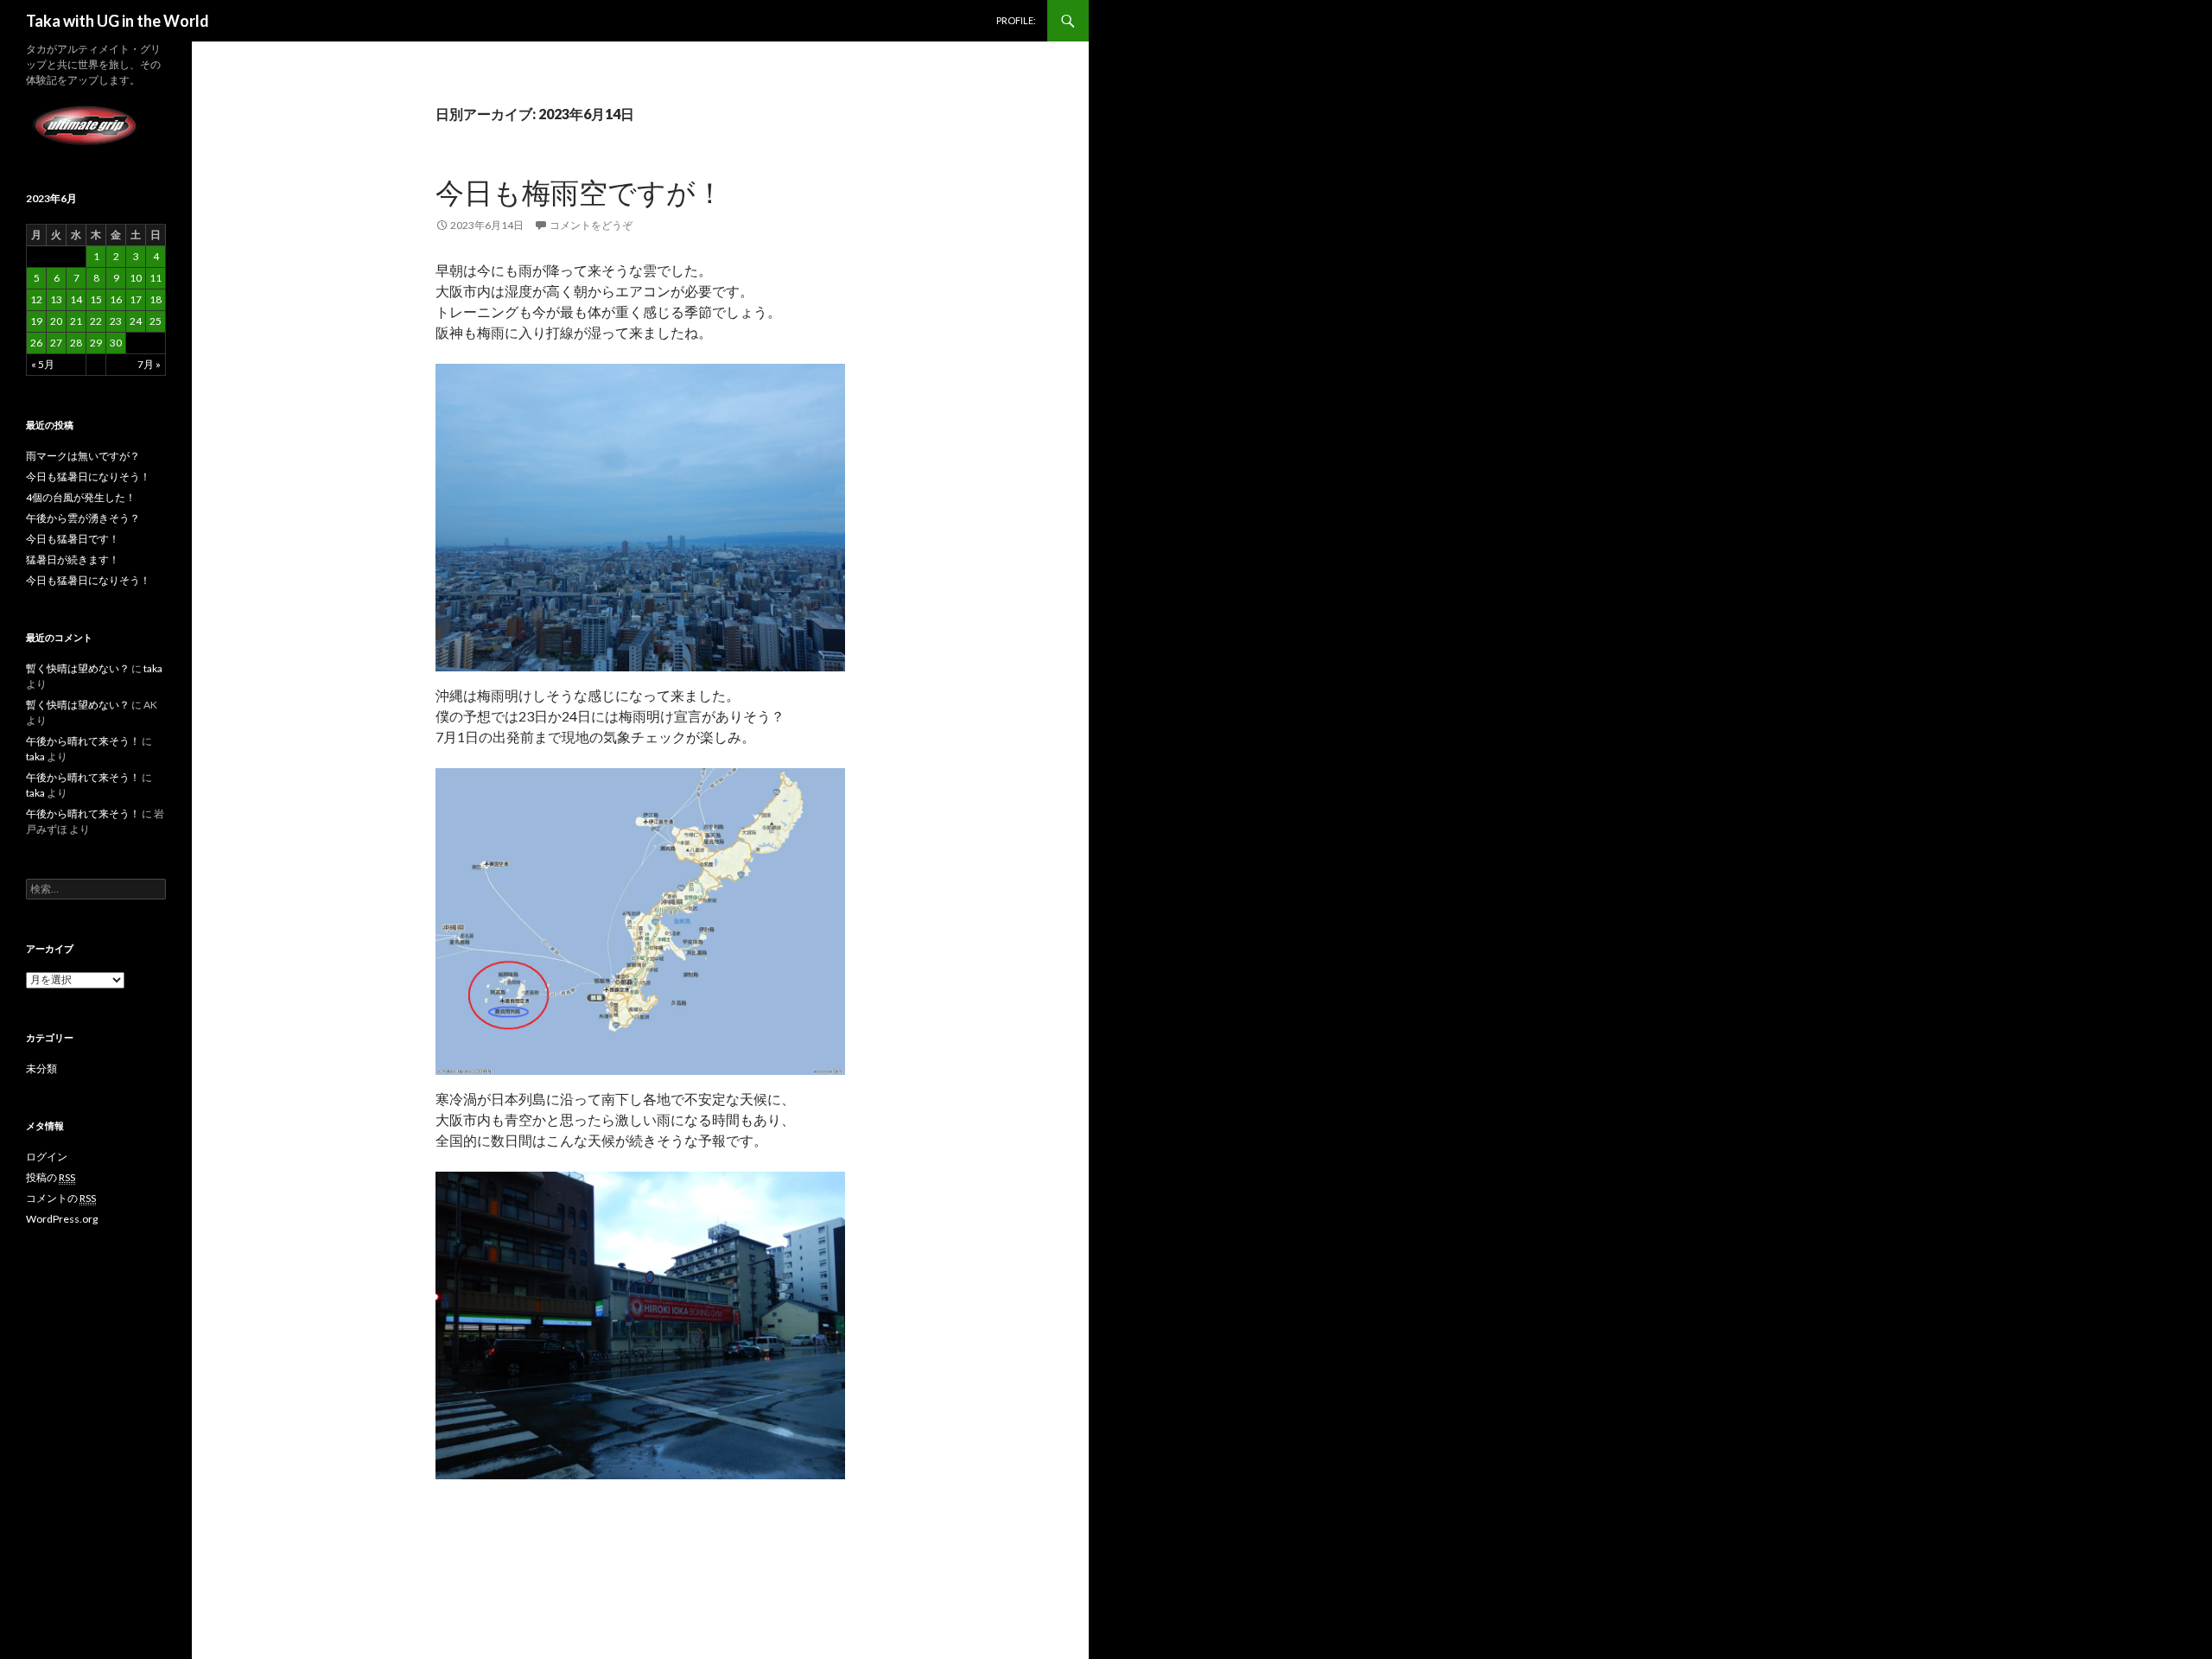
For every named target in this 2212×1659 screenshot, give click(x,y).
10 (136, 278)
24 (136, 321)
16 (116, 299)
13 (56, 299)
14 (76, 299)
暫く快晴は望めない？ (78, 668)
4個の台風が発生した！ (81, 497)
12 (36, 299)
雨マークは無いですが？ (83, 456)
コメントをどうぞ (591, 225)
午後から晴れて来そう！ (83, 741)
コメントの (61, 1198)
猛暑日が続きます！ (73, 559)
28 (76, 343)
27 (56, 343)
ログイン (47, 1157)
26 (36, 343)
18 (156, 299)
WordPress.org (62, 1219)
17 (136, 299)
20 (56, 321)
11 (156, 278)
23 (116, 321)
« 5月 (43, 364)
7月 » (149, 364)
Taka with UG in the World (118, 21)
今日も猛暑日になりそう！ (88, 477)
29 (96, 343)
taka (153, 668)
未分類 (41, 1068)
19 (36, 321)
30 (116, 343)
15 (96, 299)
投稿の (51, 1177)
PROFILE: (1016, 20)
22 (96, 321)
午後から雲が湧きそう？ (83, 518)
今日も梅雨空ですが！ (580, 192)
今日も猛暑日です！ (73, 539)
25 (156, 321)
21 (76, 321)
